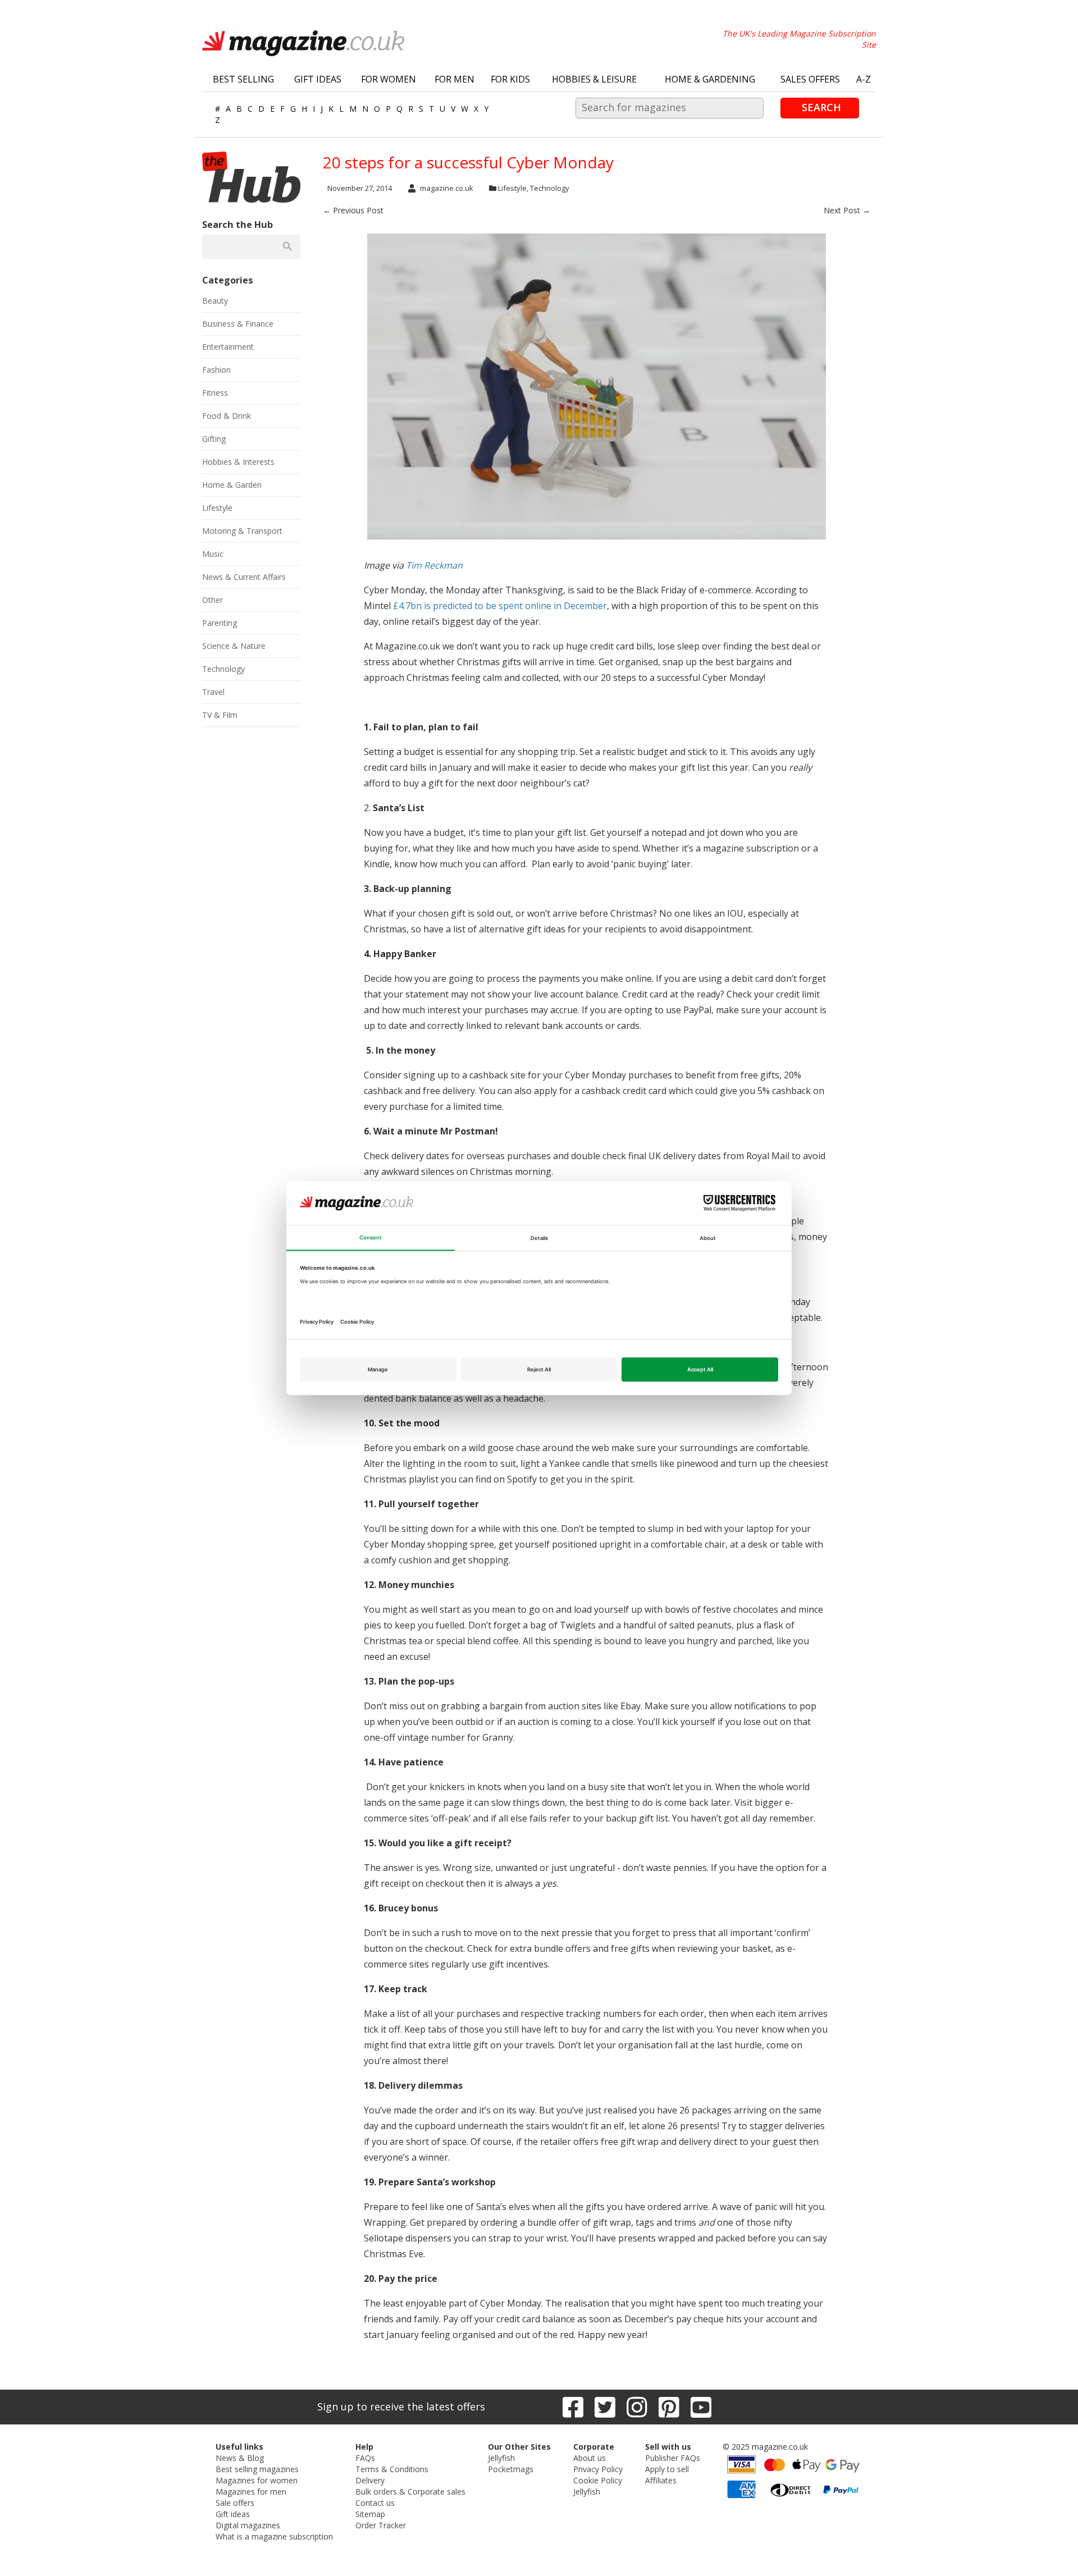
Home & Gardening (710, 79)
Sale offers (235, 2503)
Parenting (220, 623)
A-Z (864, 79)
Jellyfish (501, 2458)
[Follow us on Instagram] (637, 2407)
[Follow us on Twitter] (605, 2407)
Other (213, 600)
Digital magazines (248, 2525)
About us (590, 2458)
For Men (455, 79)
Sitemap (370, 2514)
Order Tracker (381, 2525)
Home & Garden (232, 485)
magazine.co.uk (447, 188)
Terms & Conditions (392, 2469)
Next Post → (847, 210)
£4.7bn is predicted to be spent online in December (500, 606)
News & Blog (240, 2458)
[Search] (287, 246)
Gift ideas (233, 2514)
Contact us (375, 2503)
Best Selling (243, 79)
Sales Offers (810, 79)
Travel (213, 692)
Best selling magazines (257, 2469)
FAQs (365, 2458)
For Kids (510, 79)
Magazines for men (251, 2492)
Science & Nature (234, 646)
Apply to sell (667, 2469)
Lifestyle (512, 188)
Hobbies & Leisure (594, 79)
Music (213, 554)
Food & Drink (227, 416)
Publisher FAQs (673, 2458)
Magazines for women (257, 2480)
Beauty (215, 301)
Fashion (216, 370)
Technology (550, 188)
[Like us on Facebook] (573, 2407)
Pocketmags (511, 2469)
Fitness (215, 393)
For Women (389, 79)
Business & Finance (238, 324)
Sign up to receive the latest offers (401, 2406)
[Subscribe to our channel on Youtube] (701, 2407)
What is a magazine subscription (274, 2536)
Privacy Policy (598, 2469)
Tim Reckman (434, 565)
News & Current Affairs (244, 577)
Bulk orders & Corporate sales (410, 2492)
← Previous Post (353, 210)
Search (821, 107)
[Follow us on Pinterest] (669, 2407)
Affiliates (661, 2480)
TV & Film (220, 715)
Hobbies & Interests (238, 462)
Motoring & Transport (242, 531)
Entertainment (228, 347)
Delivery (370, 2480)
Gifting (214, 439)
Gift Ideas (318, 79)
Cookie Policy (598, 2480)
